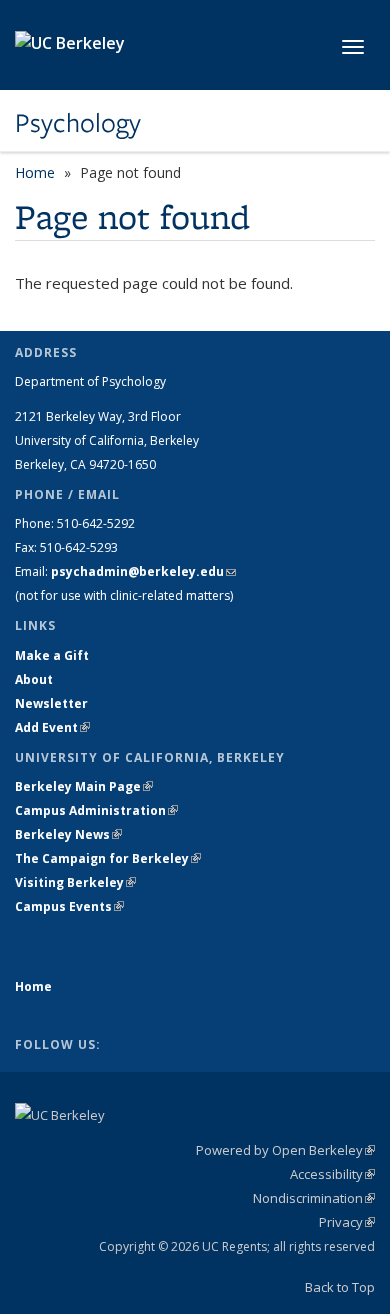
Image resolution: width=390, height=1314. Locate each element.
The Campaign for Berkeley (108, 858)
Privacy (347, 1222)
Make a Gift (52, 655)
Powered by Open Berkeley (285, 1150)
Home (35, 172)
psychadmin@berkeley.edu (143, 571)
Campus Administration (96, 810)
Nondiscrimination (314, 1198)
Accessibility (332, 1174)
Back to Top (340, 1287)
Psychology (78, 123)
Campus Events (69, 906)
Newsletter (51, 703)
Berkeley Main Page (84, 786)
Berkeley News (68, 834)
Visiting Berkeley (75, 882)
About (34, 679)
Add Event (52, 727)
